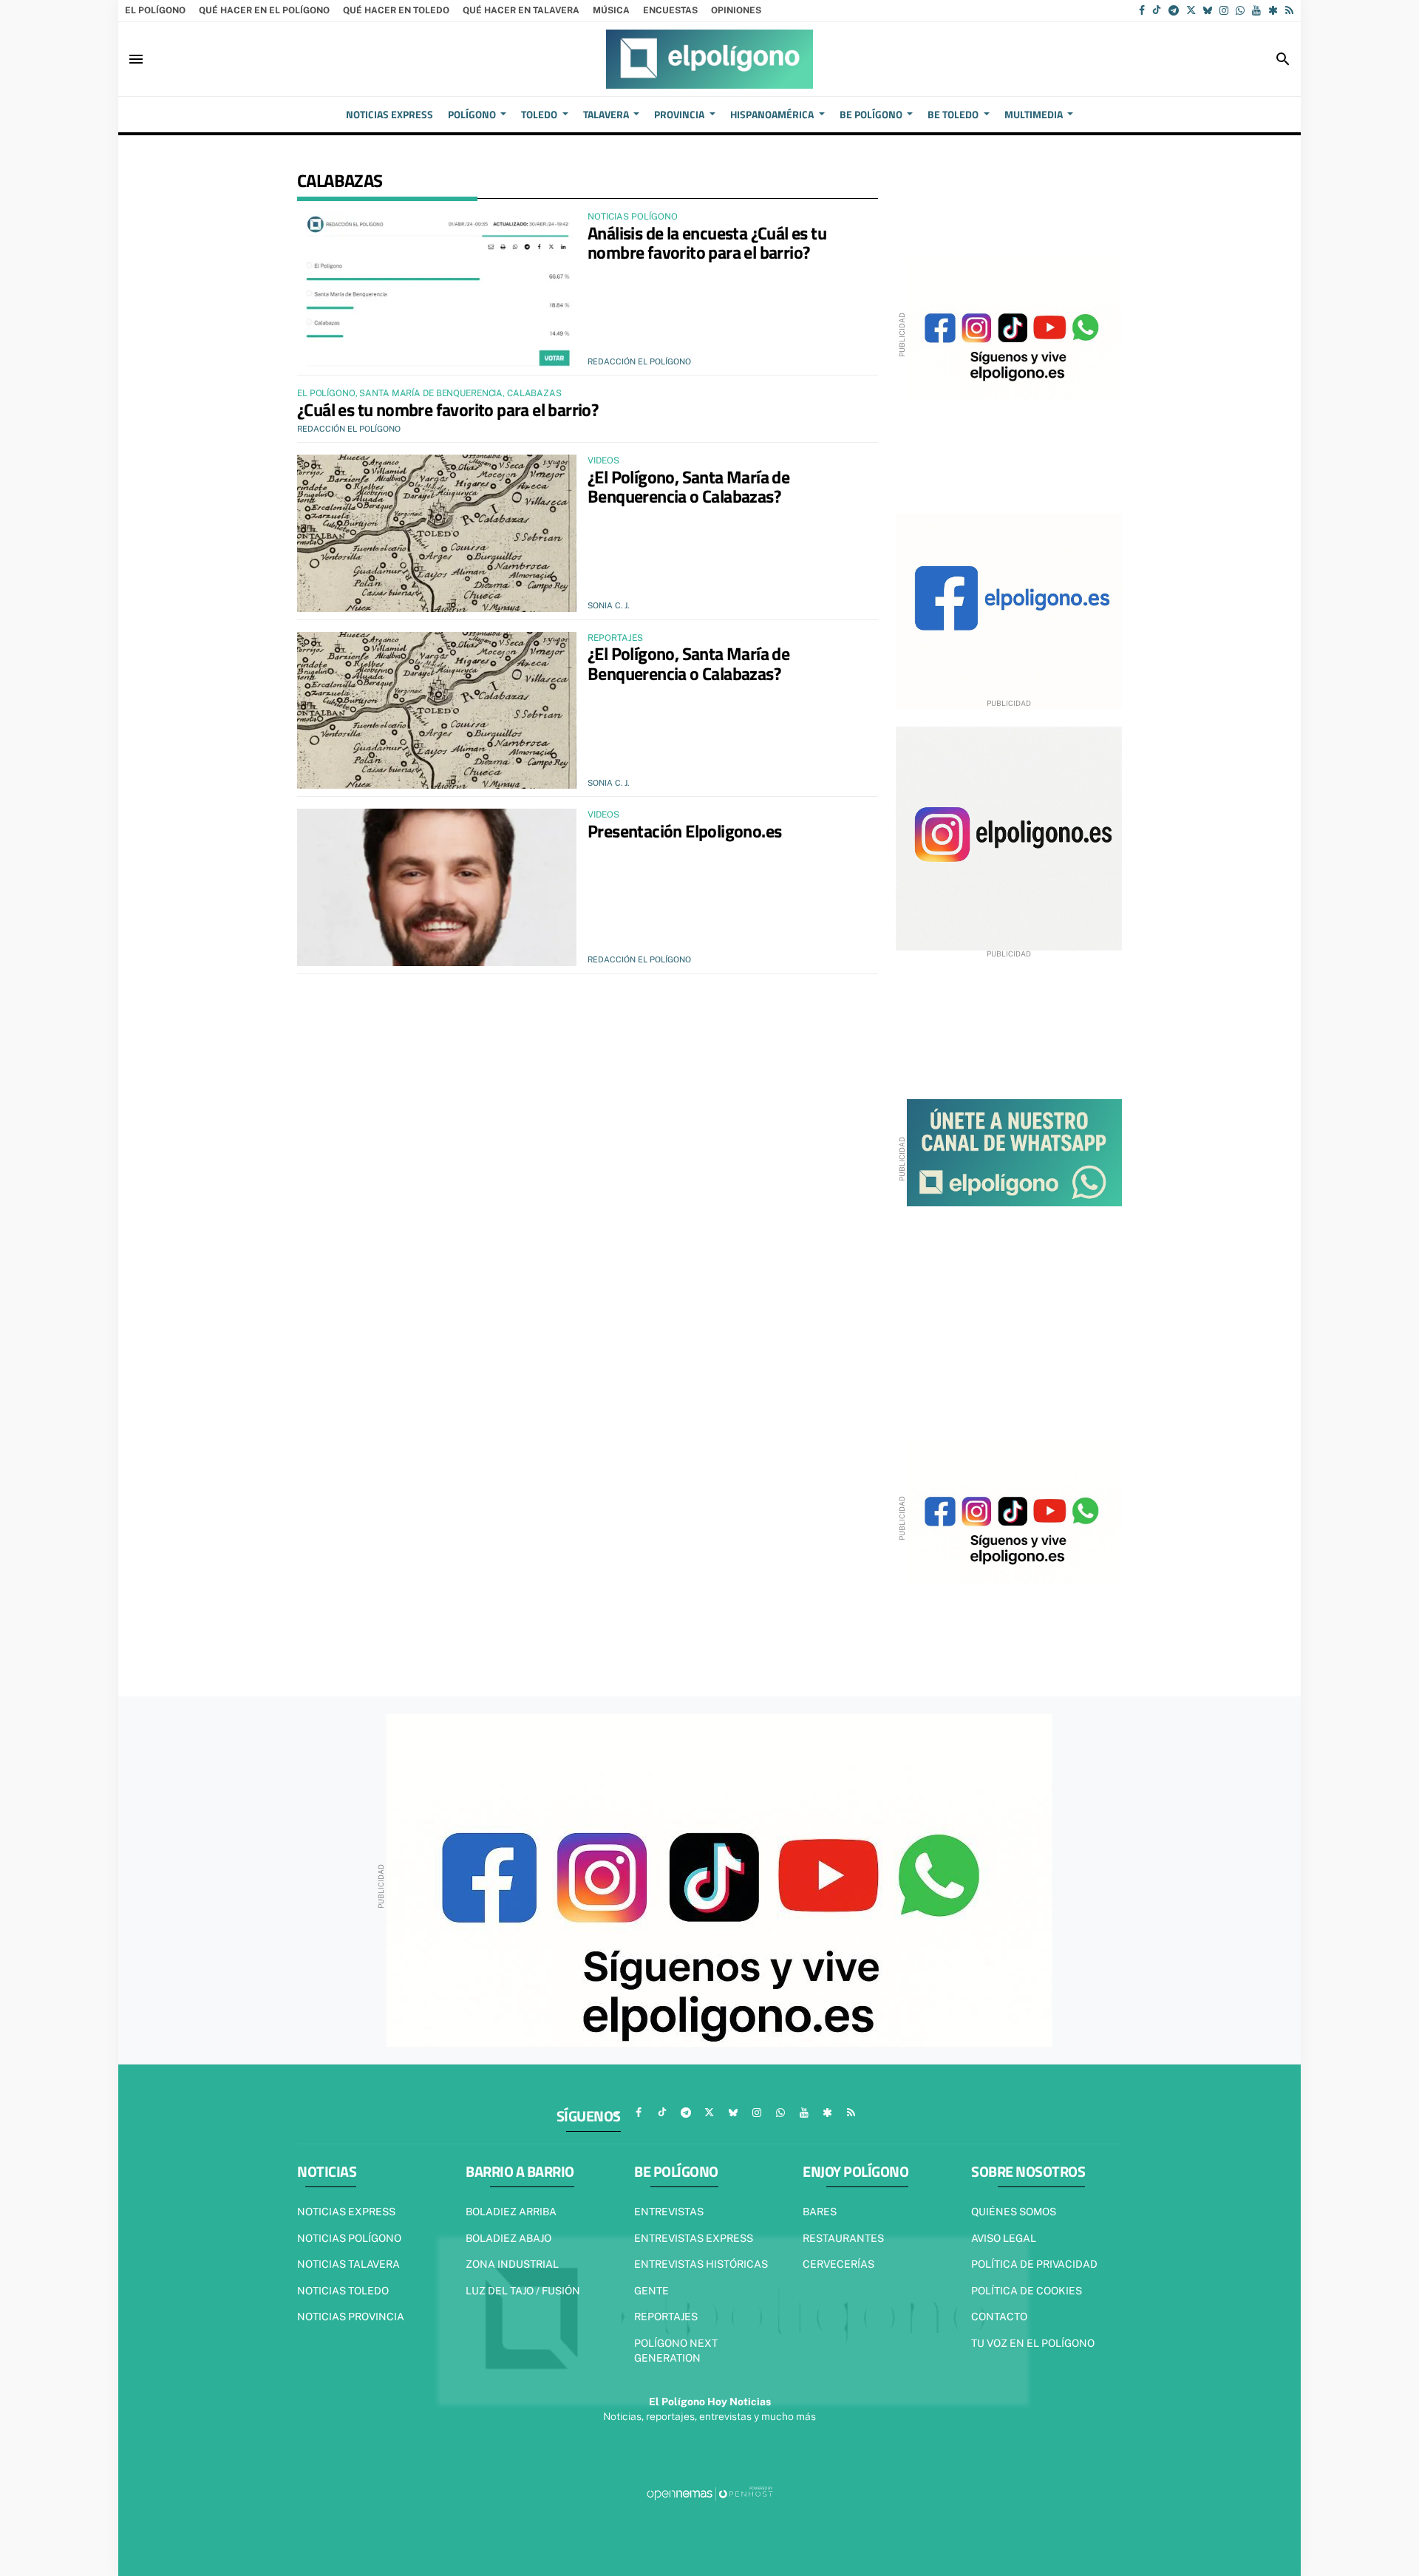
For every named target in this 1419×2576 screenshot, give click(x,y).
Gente (651, 2291)
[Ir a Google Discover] (1273, 10)
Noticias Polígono (349, 2238)
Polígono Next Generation (676, 2351)
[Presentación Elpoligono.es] (437, 887)
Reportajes (666, 2317)
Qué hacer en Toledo (396, 10)
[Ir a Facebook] (1142, 10)
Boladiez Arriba (511, 2212)
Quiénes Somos (1014, 2212)
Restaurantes (843, 2238)
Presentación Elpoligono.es (684, 831)
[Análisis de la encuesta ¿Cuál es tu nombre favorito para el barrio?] (437, 289)
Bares (820, 2212)
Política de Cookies (1027, 2291)
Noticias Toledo (343, 2291)
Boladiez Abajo (508, 2238)
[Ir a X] (1191, 10)
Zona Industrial (512, 2264)
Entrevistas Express (694, 2238)
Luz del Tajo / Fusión (523, 2291)
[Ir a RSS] (1289, 10)
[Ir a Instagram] (1224, 10)
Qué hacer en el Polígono (264, 10)
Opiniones (736, 10)
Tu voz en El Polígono (1033, 2343)
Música (611, 10)
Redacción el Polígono (639, 361)
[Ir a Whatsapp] (1240, 10)
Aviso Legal (1004, 2238)
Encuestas (670, 10)
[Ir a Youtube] (1256, 10)
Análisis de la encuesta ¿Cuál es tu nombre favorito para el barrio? (707, 242)
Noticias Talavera (348, 2264)
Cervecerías (838, 2264)
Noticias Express (346, 2212)
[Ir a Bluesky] (1208, 10)
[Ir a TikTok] (1157, 10)
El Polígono (155, 10)
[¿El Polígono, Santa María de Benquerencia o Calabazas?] (437, 533)
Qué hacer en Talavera (521, 10)
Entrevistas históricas (701, 2264)
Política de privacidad (1034, 2264)
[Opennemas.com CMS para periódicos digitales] (709, 2493)
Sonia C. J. (608, 605)
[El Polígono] (709, 59)
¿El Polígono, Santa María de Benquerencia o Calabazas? (688, 486)
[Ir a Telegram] (1174, 10)
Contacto (999, 2317)
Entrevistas (669, 2212)
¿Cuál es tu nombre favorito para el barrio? (448, 409)
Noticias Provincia (351, 2317)
